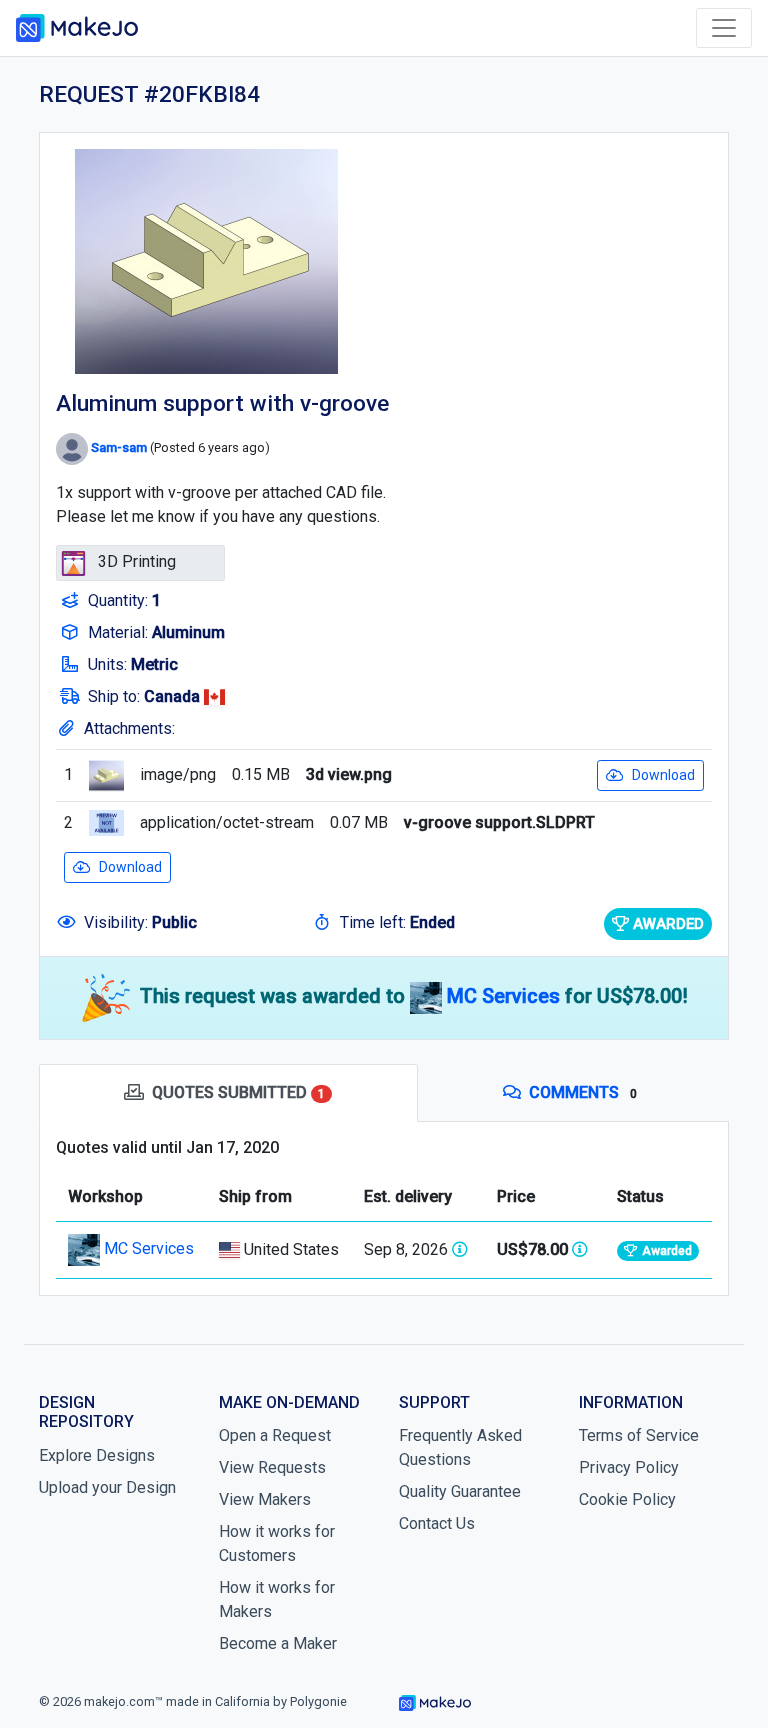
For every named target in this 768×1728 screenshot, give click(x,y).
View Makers (265, 1499)
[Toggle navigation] (724, 28)
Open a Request (275, 1435)
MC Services (506, 996)
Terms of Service (639, 1435)
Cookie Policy (627, 1499)
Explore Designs (97, 1455)
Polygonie (318, 1701)
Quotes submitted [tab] (238, 1092)
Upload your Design (107, 1487)
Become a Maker (278, 1643)
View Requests (272, 1467)
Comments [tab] (583, 1092)
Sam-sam (119, 448)
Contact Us (437, 1523)
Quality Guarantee (460, 1491)
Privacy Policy (629, 1467)
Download (663, 775)
